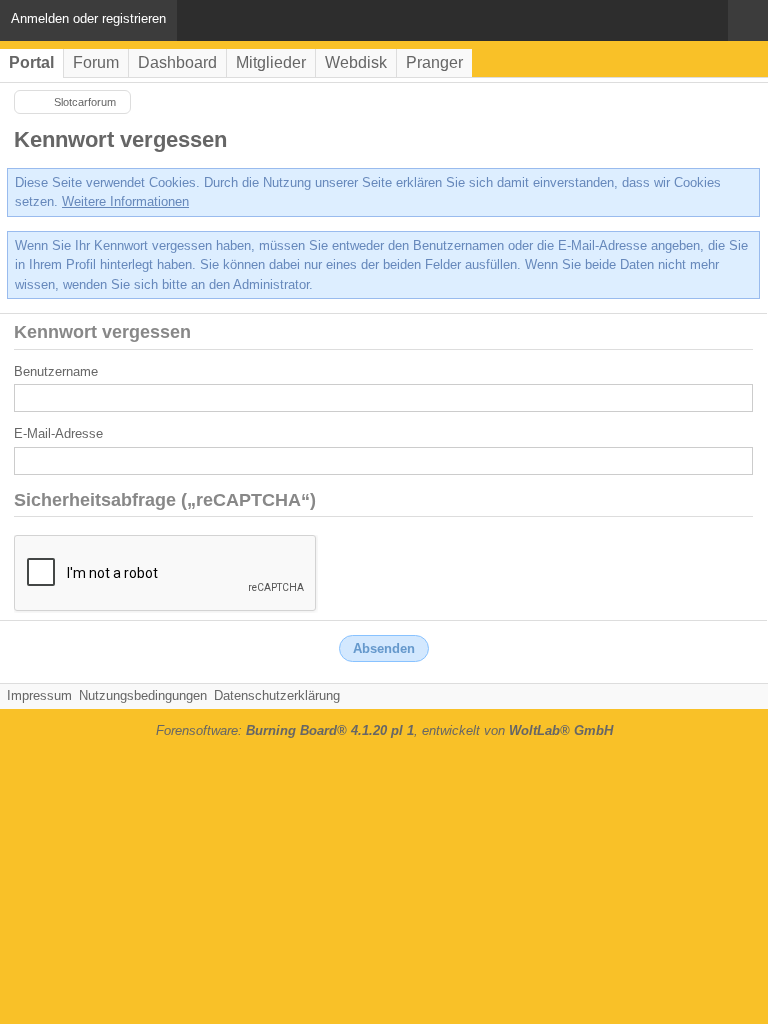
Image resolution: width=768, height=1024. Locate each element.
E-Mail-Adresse (58, 433)
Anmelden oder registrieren (88, 18)
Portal (31, 62)
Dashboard (177, 62)
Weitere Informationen (125, 201)
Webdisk (356, 62)
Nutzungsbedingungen (143, 695)
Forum (96, 62)
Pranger (434, 62)
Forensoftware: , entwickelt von (384, 730)
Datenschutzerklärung (277, 695)
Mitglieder (271, 62)
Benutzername (56, 371)
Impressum (39, 695)
